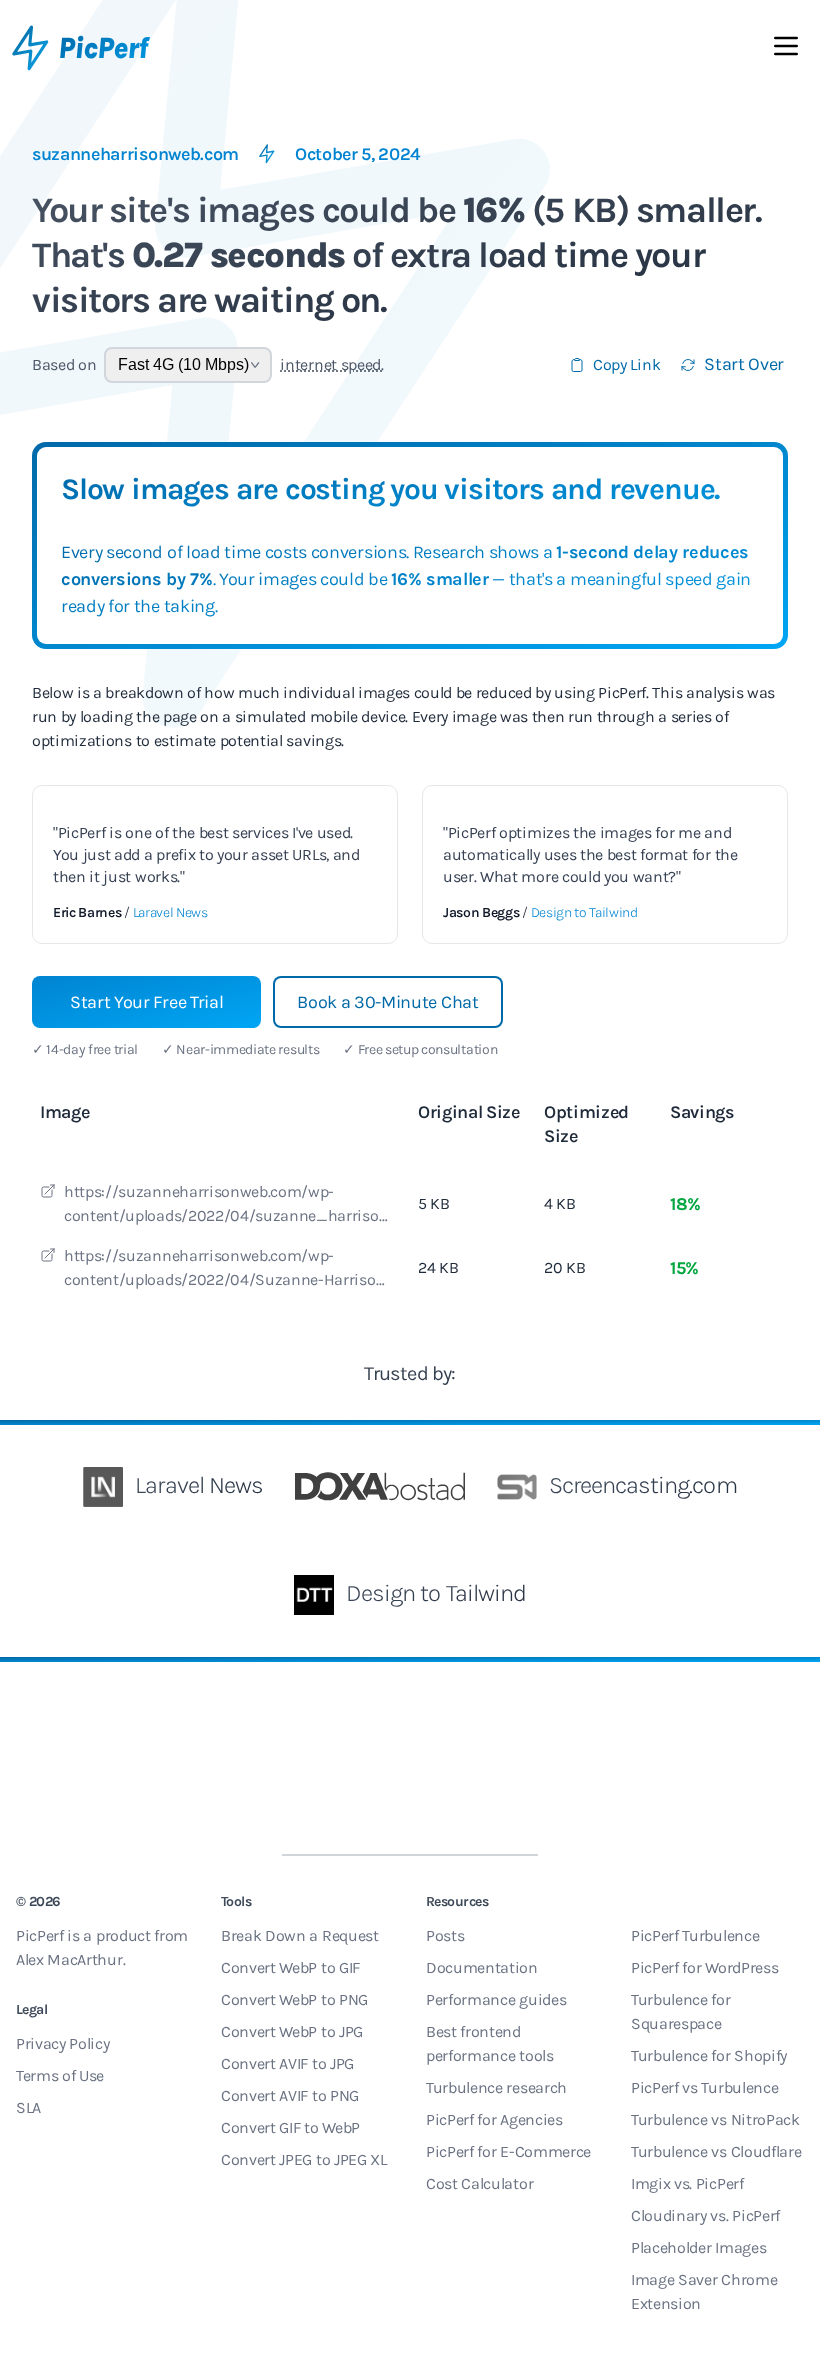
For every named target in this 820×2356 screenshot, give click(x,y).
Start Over (744, 364)
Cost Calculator (479, 2183)
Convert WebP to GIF (290, 1967)
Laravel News (170, 912)
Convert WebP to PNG (294, 1999)
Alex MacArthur (69, 1959)
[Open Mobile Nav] (786, 50)
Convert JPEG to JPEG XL (304, 2159)
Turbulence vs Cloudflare (716, 2151)
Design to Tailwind (584, 912)
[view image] (48, 1194)
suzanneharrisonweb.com (135, 154)
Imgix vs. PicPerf (687, 2183)
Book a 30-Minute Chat (387, 1002)
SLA (28, 2107)
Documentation (482, 1967)
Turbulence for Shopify (709, 2055)
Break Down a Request (300, 1935)
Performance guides (496, 1999)
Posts (445, 1935)
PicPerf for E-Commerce (508, 2151)
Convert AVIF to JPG (287, 2063)
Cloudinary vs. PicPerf (705, 2215)
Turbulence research (496, 2087)
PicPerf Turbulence (695, 1935)
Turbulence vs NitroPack (715, 2119)
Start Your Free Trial (146, 1002)
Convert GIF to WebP (290, 2127)
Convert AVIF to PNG (290, 2095)
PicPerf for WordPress (704, 1967)
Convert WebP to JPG (292, 2031)
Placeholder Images (698, 2247)
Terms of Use (60, 2075)
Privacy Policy (63, 2043)
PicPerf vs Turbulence (704, 2087)
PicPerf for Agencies (494, 2119)
